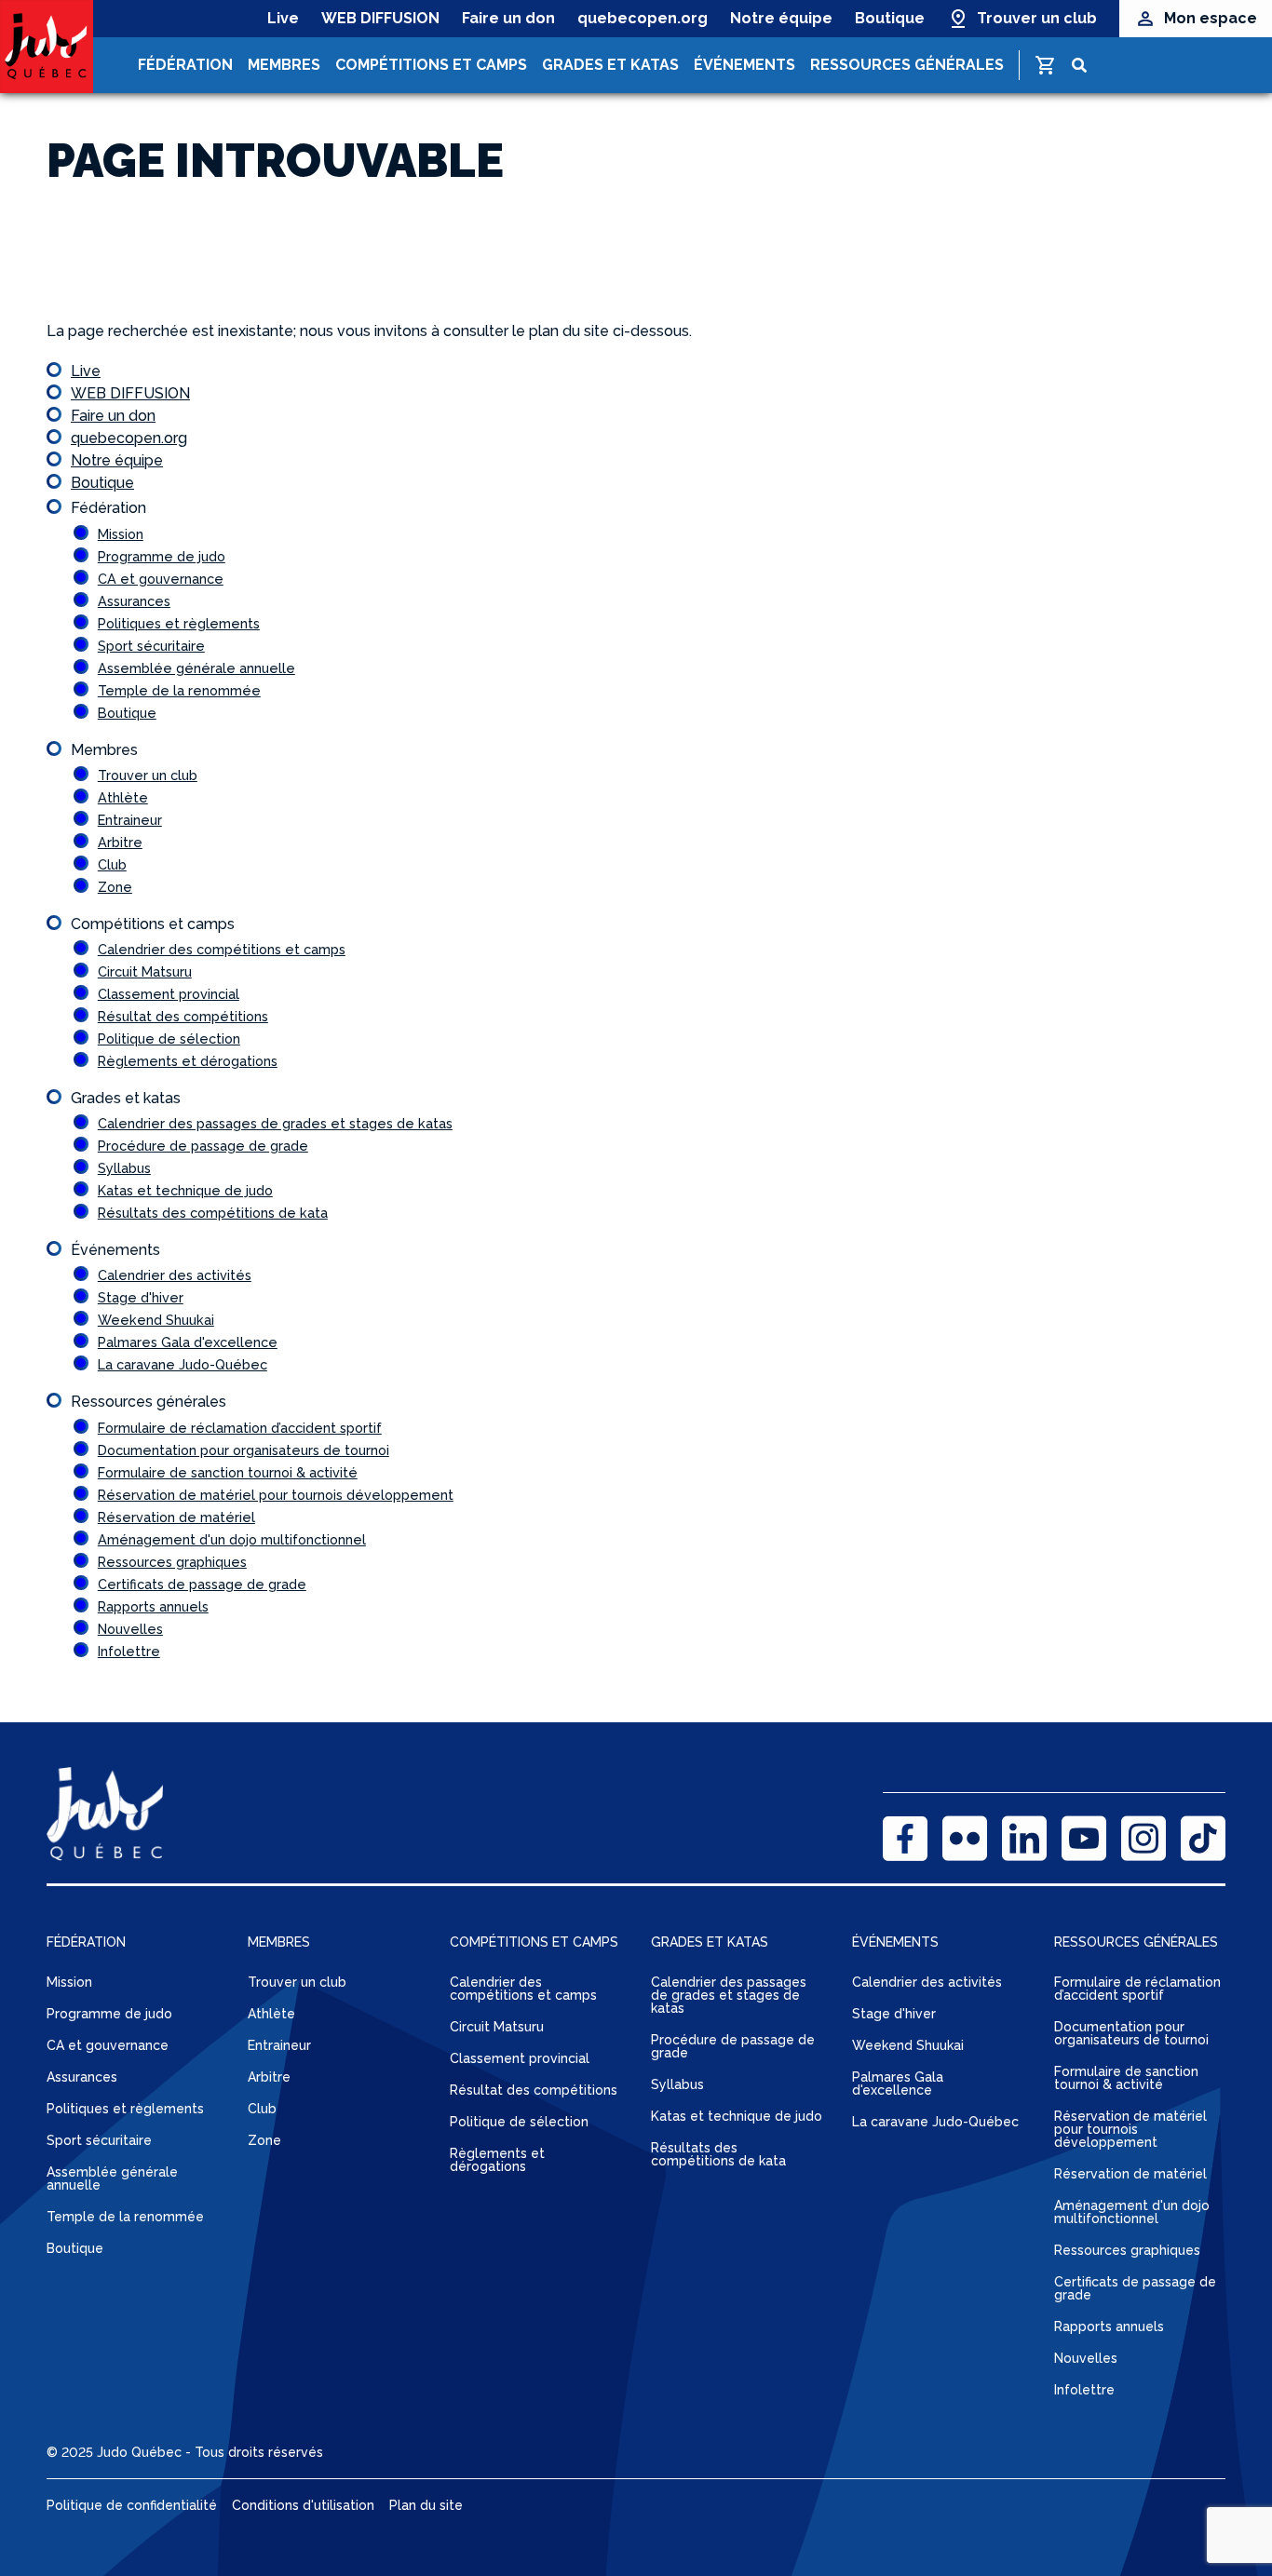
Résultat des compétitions (183, 1016)
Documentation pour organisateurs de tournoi (244, 1450)
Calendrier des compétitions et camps (222, 949)
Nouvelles (130, 1629)
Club (112, 864)
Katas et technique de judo (185, 1190)
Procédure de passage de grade (203, 1146)
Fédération (185, 65)
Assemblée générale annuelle (196, 668)
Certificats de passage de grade (202, 1584)
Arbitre (120, 842)
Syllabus (124, 1168)
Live (283, 18)
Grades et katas (610, 65)
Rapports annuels (153, 1606)
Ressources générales (907, 65)
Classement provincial (169, 994)
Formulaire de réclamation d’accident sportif (240, 1428)
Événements (744, 65)
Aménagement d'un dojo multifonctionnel (232, 1539)
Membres (284, 65)
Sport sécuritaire (151, 646)
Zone (115, 887)
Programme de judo (162, 556)
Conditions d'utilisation (303, 2505)
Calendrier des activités (175, 1275)
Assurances (134, 601)
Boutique (890, 18)
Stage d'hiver (141, 1297)
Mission (121, 534)
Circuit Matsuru (145, 971)
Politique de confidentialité (132, 2505)
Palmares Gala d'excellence (188, 1342)
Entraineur (130, 820)
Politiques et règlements (179, 623)
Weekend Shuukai (156, 1320)
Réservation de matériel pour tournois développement (276, 1495)
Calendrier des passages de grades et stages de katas (275, 1123)
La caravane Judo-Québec (183, 1364)
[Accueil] (47, 47)
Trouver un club (1037, 18)
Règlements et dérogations (188, 1061)
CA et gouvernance (161, 579)
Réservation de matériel (176, 1517)
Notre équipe (781, 18)
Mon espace (1211, 18)
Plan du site (426, 2505)
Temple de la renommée (179, 690)
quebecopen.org (643, 18)
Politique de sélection (169, 1038)
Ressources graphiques (172, 1562)
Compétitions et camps (431, 65)
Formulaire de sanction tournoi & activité (228, 1472)
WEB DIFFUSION (380, 18)
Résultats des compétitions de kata (213, 1213)
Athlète (123, 797)
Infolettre (129, 1651)
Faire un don (508, 18)
